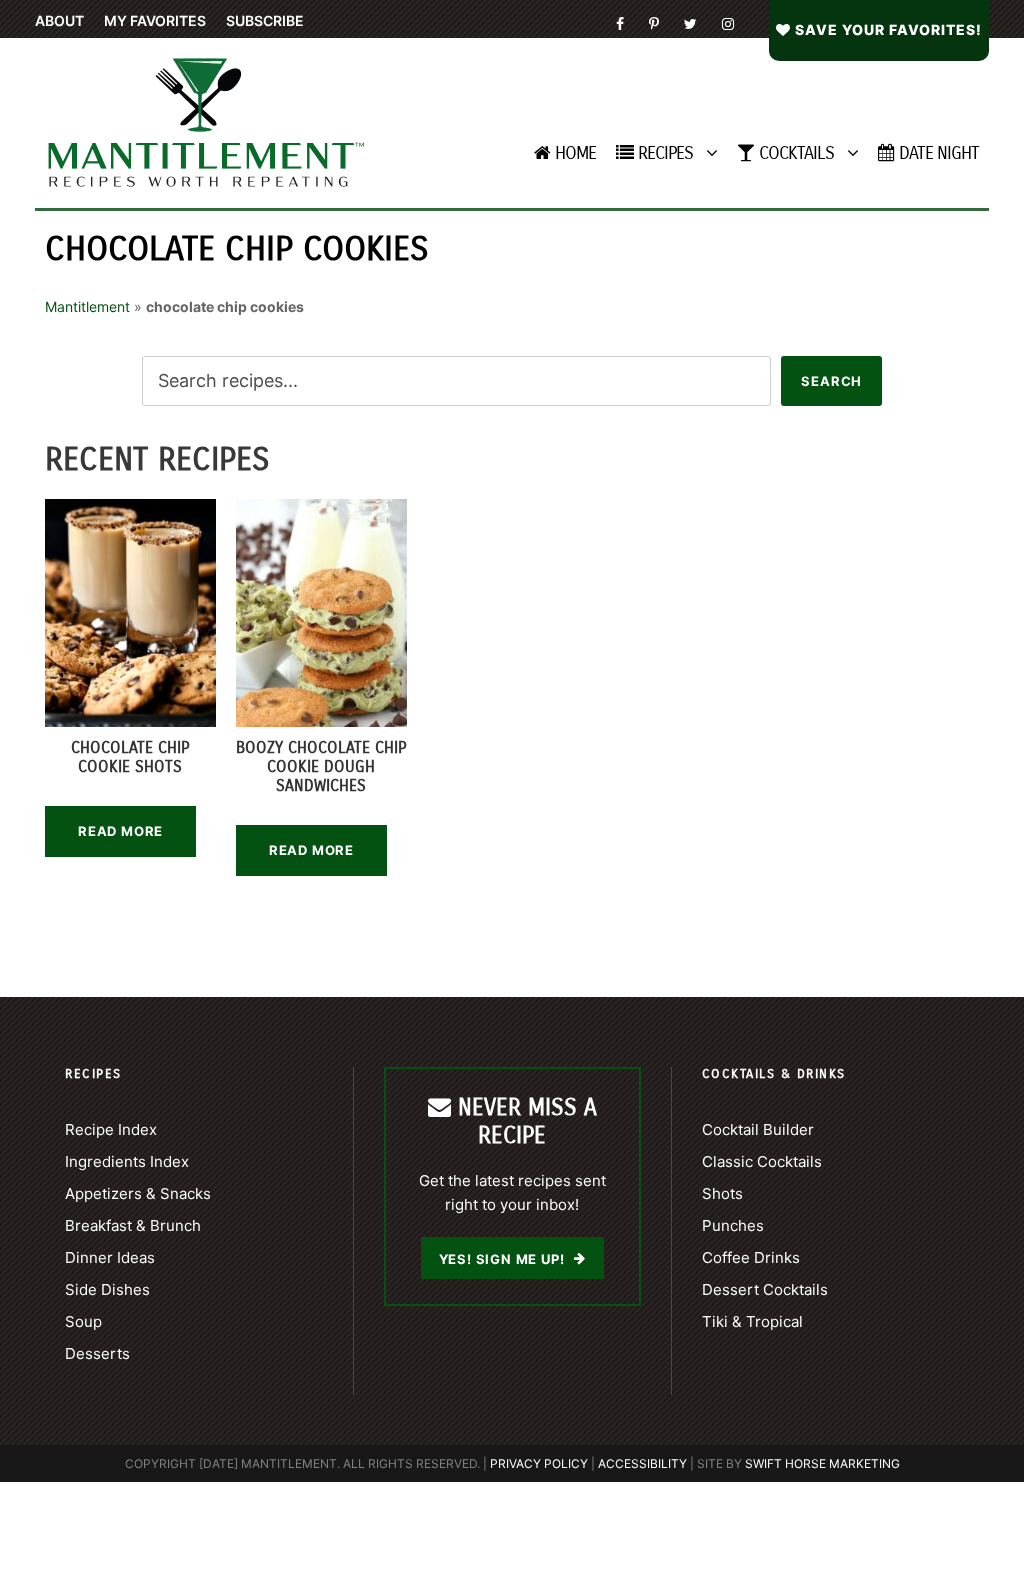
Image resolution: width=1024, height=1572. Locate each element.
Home (575, 153)
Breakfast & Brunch (133, 1225)
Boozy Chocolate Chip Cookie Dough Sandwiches (321, 766)
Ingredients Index (127, 1161)
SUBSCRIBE (265, 20)
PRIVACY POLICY (539, 1463)
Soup (83, 1321)
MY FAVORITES (155, 20)
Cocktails (796, 153)
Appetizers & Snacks (138, 1193)
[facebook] (620, 23)
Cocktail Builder (758, 1129)
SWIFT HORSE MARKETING (822, 1463)
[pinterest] (654, 23)
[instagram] (728, 23)
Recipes (665, 153)
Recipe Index (111, 1129)
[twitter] (690, 23)
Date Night (939, 153)
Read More (120, 831)
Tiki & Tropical (752, 1321)
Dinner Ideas (110, 1257)
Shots (722, 1193)
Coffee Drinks (751, 1257)
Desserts (97, 1353)
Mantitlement (87, 306)
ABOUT (59, 20)
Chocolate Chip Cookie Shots (130, 757)
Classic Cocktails (762, 1161)
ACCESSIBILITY (642, 1463)
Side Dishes (107, 1289)
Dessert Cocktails (765, 1289)
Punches (733, 1225)
